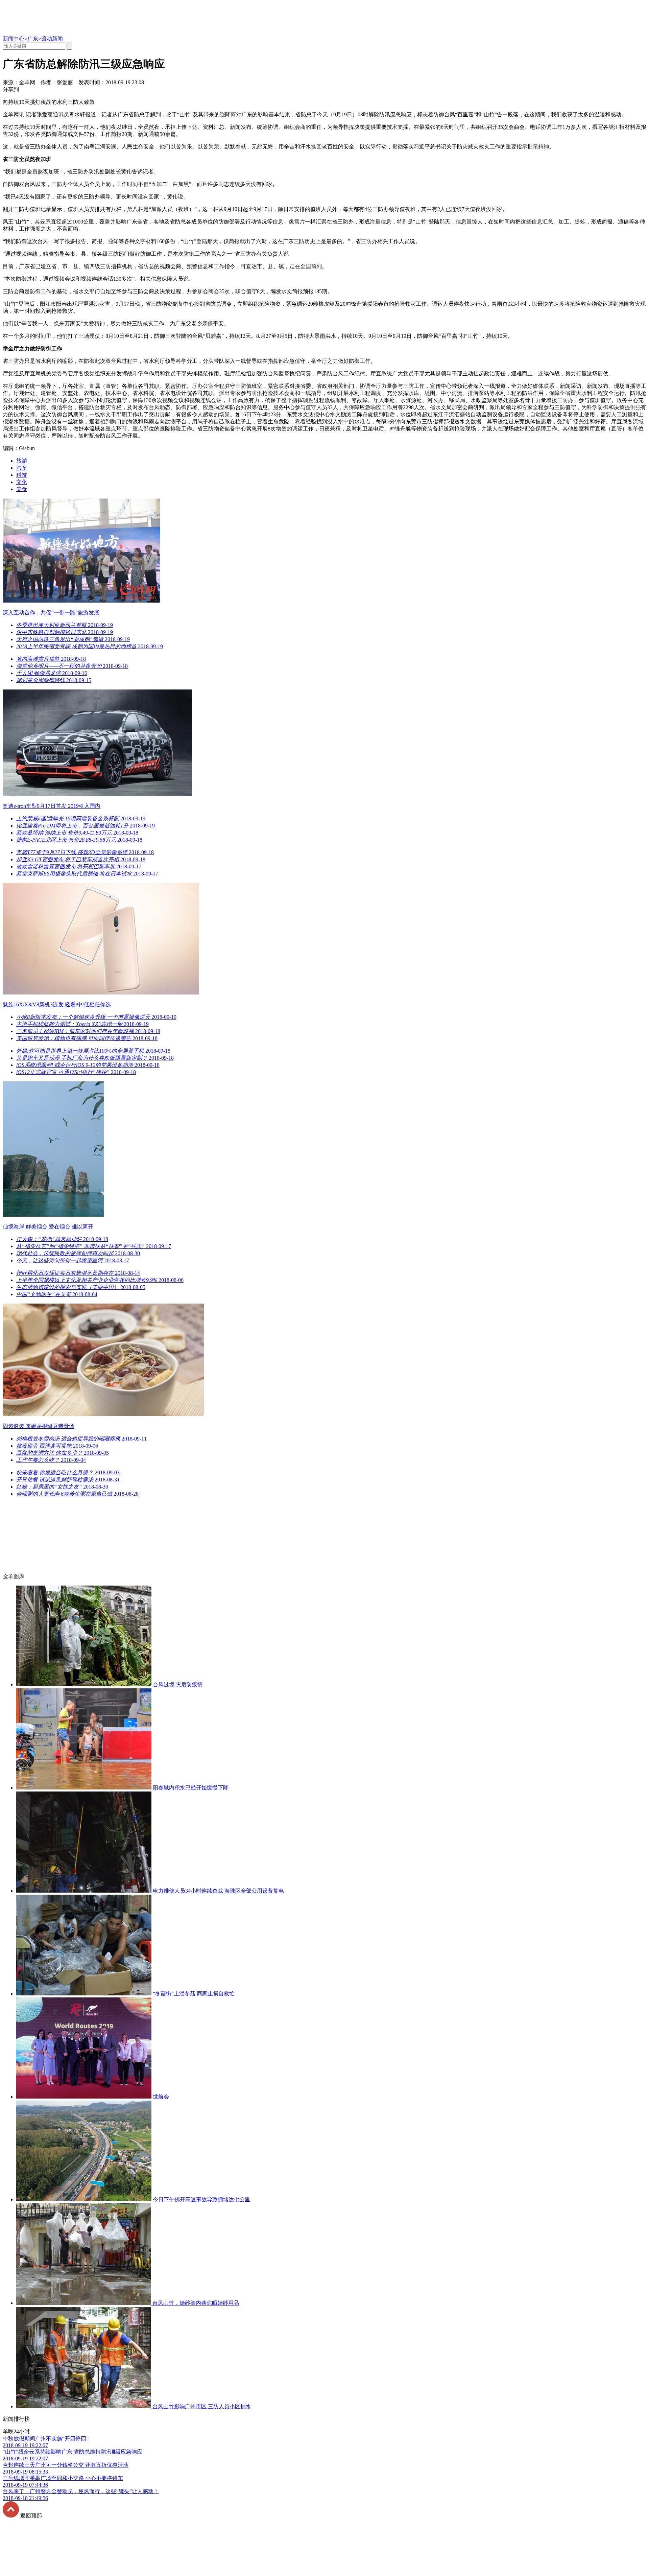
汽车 (22, 468)
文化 (22, 482)
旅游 (22, 461)
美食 (22, 489)
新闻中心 (14, 39)
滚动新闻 (52, 39)
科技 (22, 475)
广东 (33, 39)
